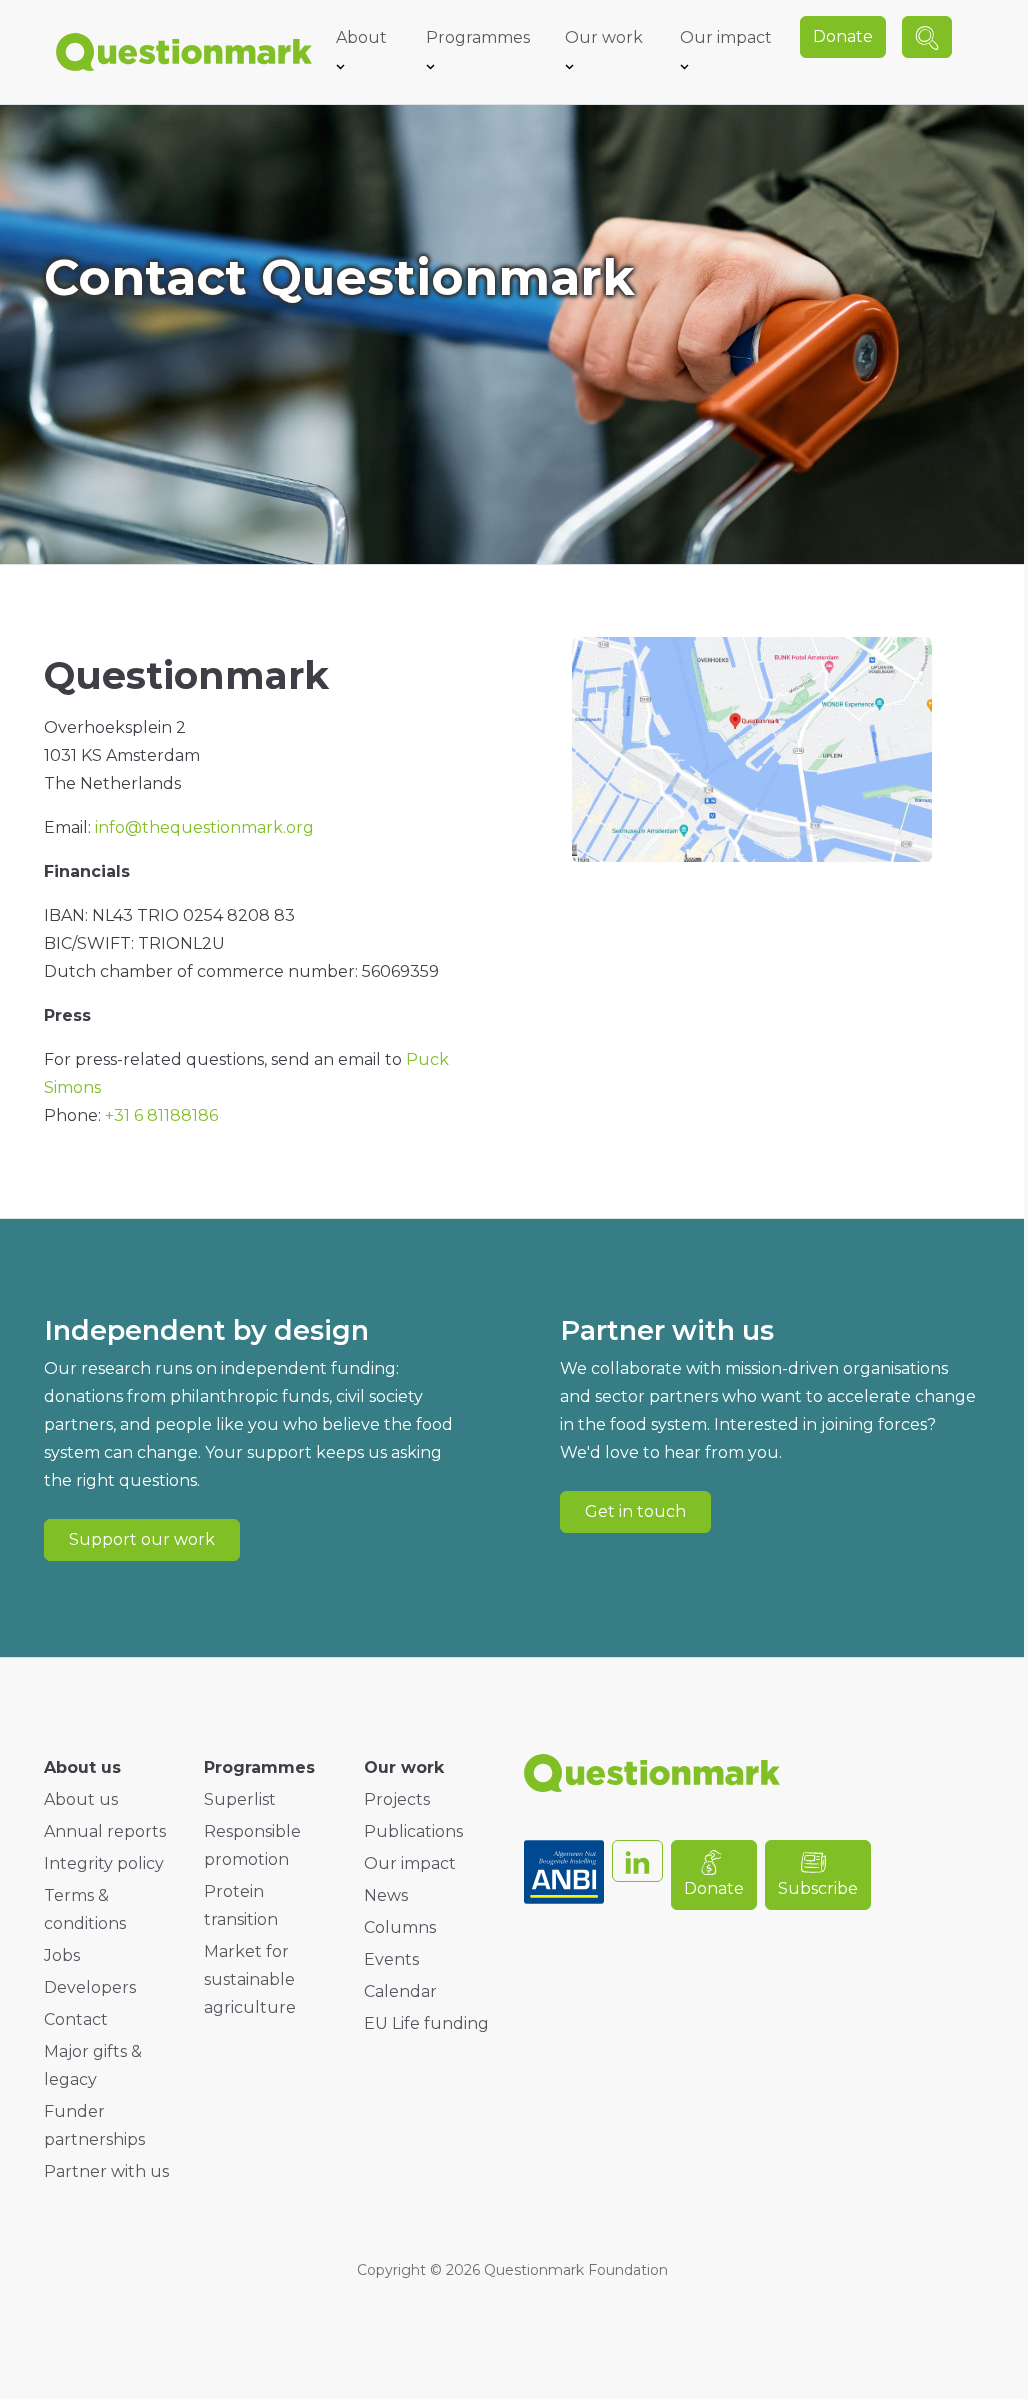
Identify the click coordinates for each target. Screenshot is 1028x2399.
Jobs (62, 1955)
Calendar (400, 1991)
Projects (397, 1799)
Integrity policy (104, 1863)
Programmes (478, 37)
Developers (90, 1987)
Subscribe (818, 1888)
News (386, 1895)
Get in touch (635, 1511)
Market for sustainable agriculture (250, 1979)
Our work (604, 37)
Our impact (726, 37)
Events (391, 1959)
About (361, 37)
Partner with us (106, 2171)
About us (81, 1799)
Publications (413, 1831)
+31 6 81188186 (161, 1115)
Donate (843, 36)
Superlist (240, 1799)
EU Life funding (426, 2023)
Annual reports (105, 1831)
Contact (76, 2019)
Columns (400, 1927)
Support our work (142, 1539)
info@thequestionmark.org (204, 827)
